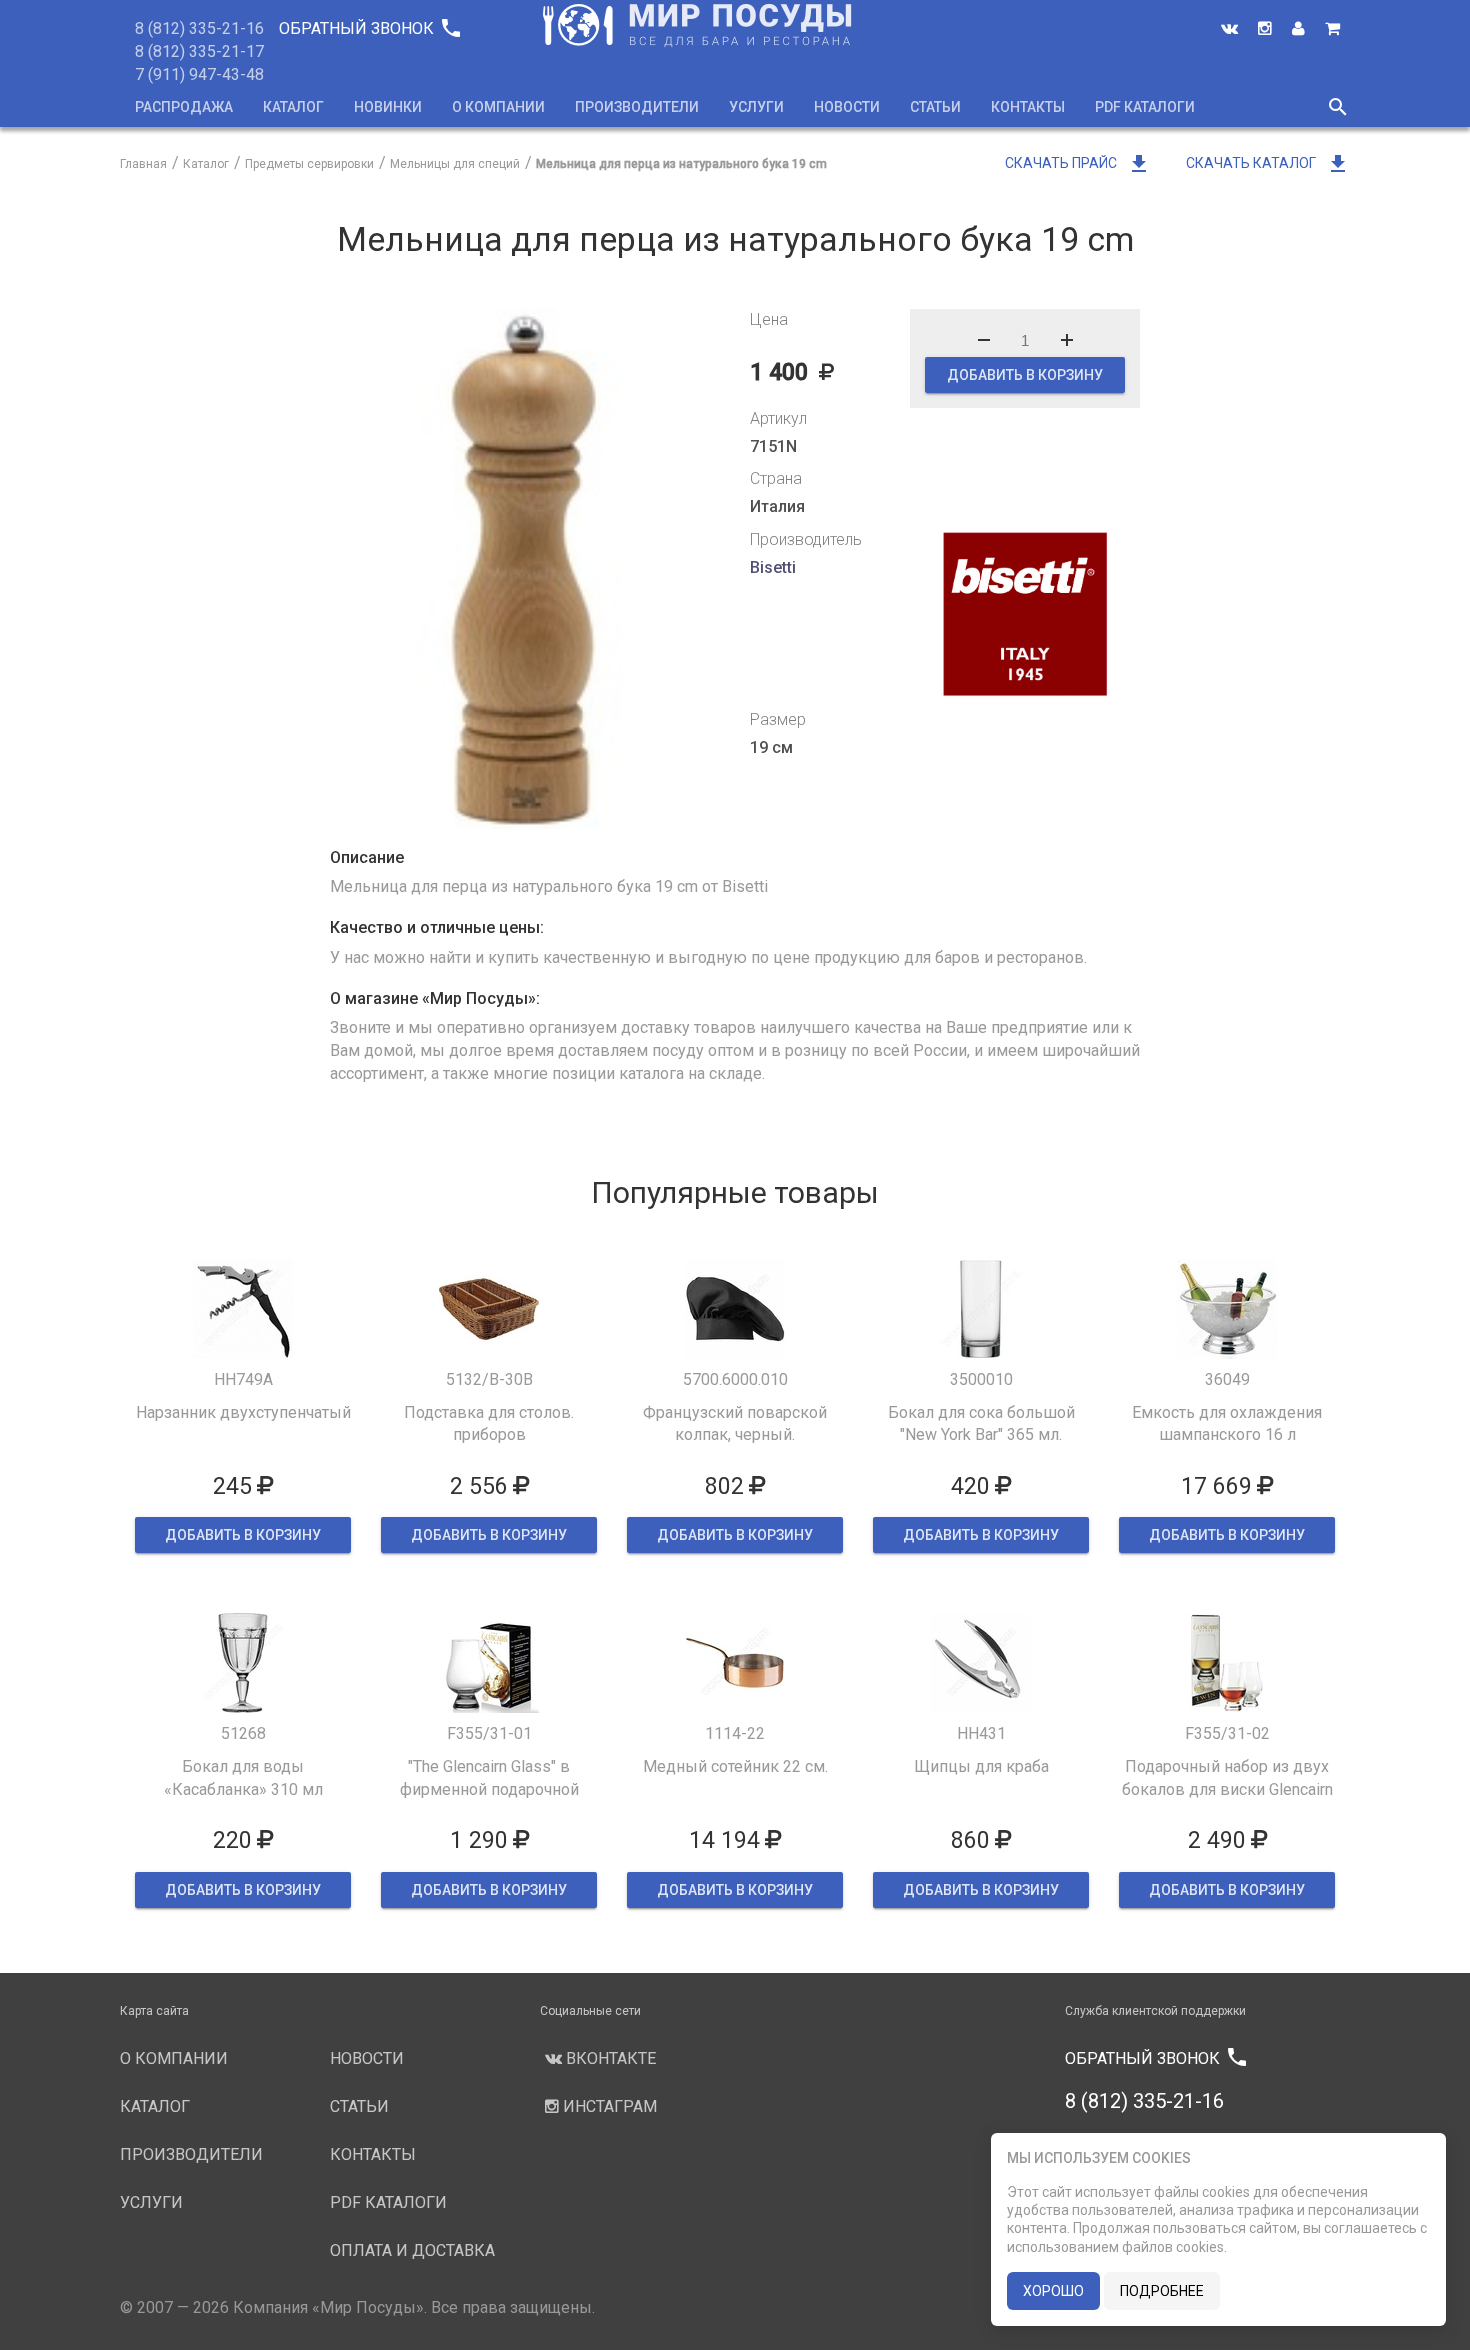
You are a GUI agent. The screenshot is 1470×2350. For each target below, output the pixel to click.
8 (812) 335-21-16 (199, 28)
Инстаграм (608, 2106)
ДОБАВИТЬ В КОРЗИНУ (1025, 375)
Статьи (935, 107)
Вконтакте (609, 2058)
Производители (637, 107)
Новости (847, 107)
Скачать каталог (1268, 163)
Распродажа (184, 107)
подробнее (1162, 2291)
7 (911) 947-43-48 (199, 74)
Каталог (293, 107)
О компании (498, 107)
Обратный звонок (369, 28)
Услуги (756, 107)
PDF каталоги (1145, 107)
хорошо (1053, 2291)
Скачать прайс (1078, 163)
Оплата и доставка (412, 2250)
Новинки (388, 107)
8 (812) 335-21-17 (199, 51)
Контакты (1028, 107)
